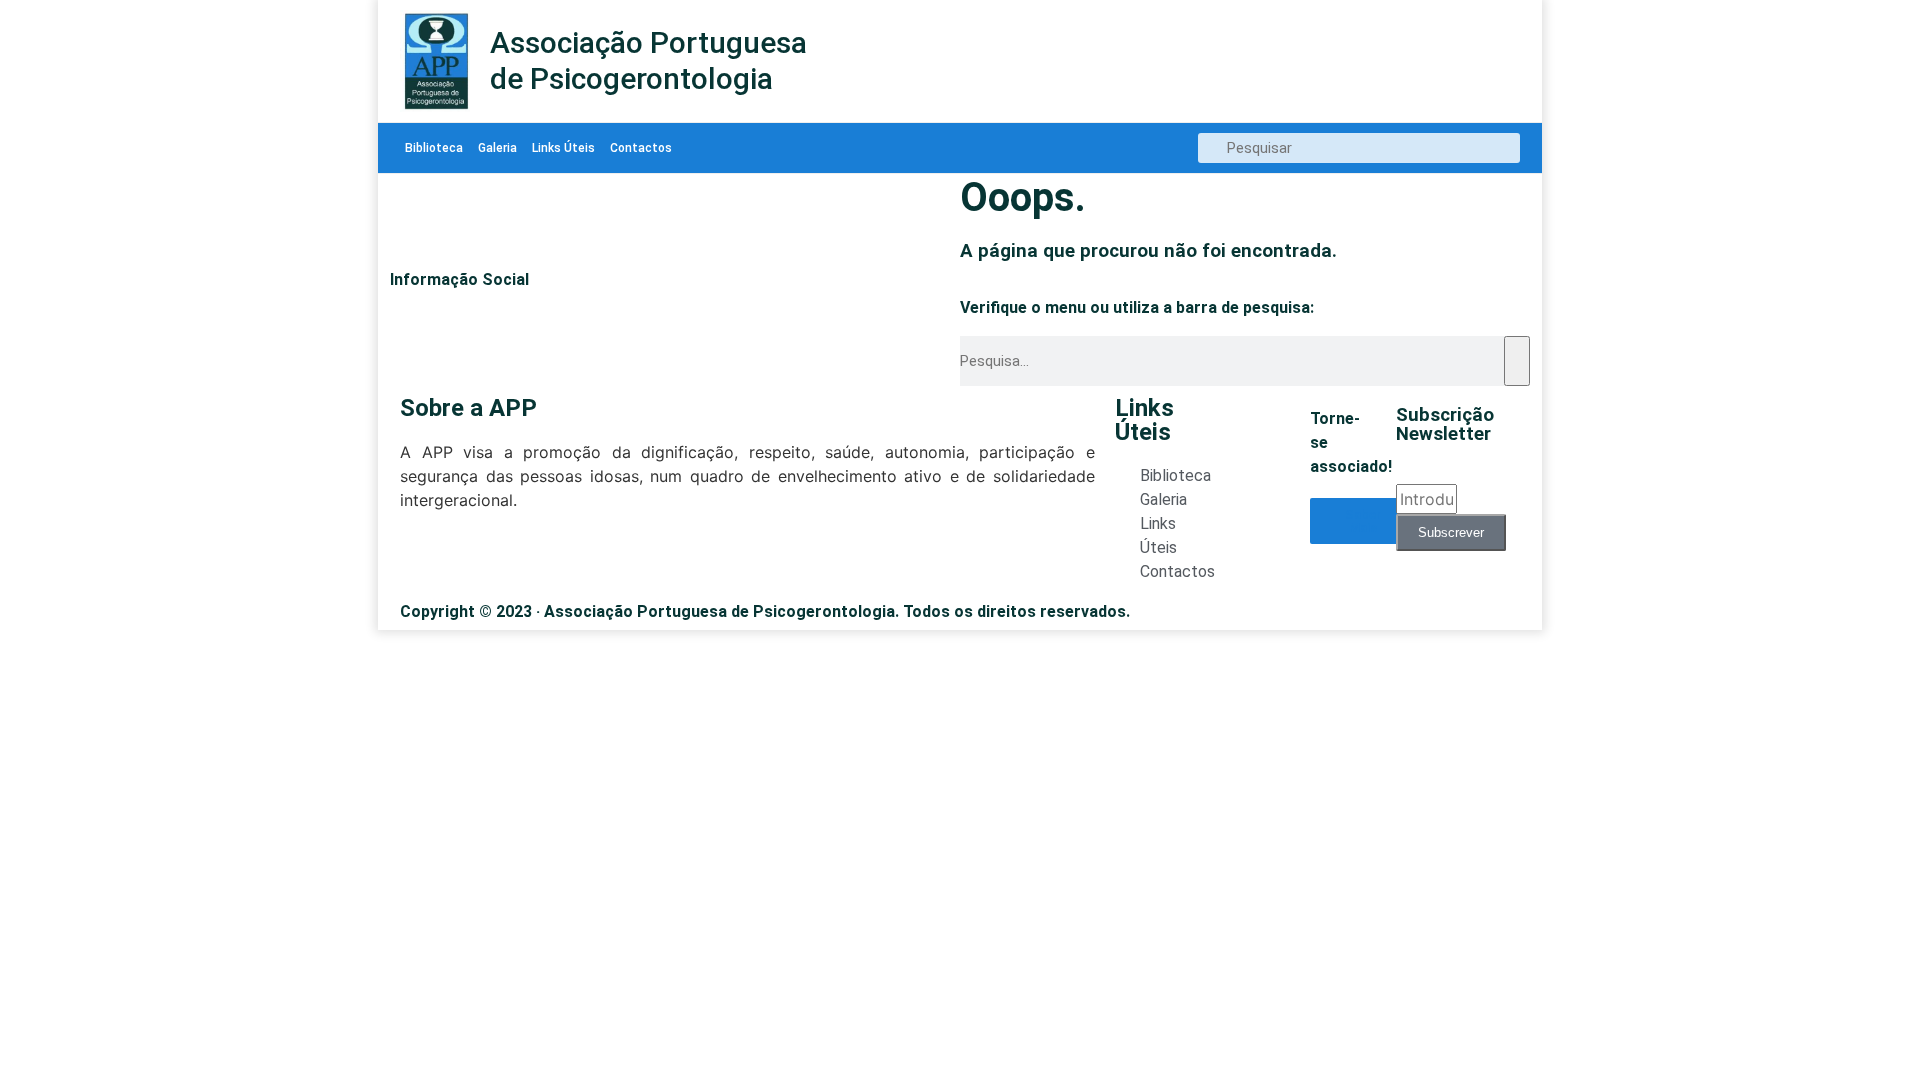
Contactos (641, 148)
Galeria (497, 148)
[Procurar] (1517, 361)
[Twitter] (411, 559)
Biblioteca (434, 148)
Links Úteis (563, 148)
